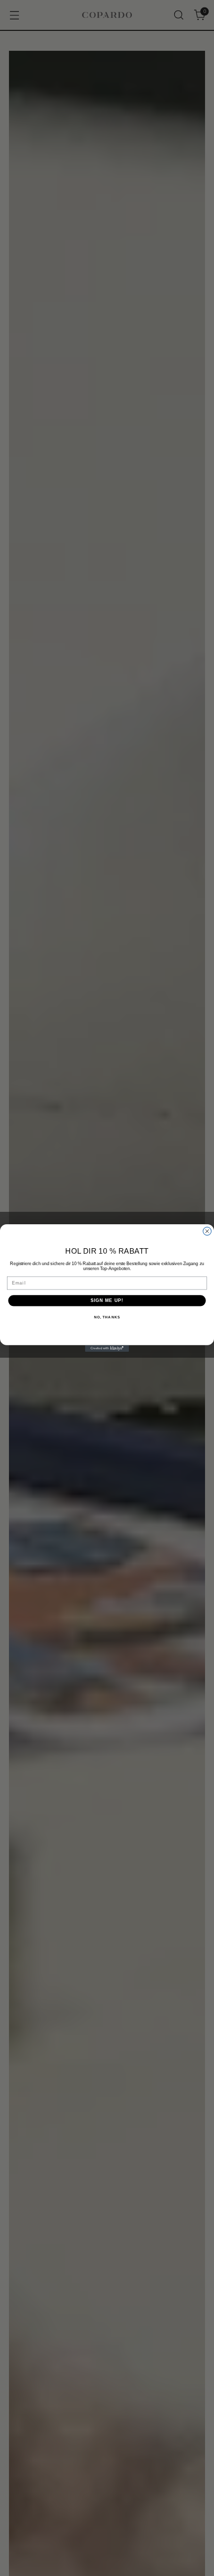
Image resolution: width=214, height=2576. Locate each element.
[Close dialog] (207, 1231)
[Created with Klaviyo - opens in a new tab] (107, 1348)
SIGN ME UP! (107, 1300)
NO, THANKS (107, 1317)
